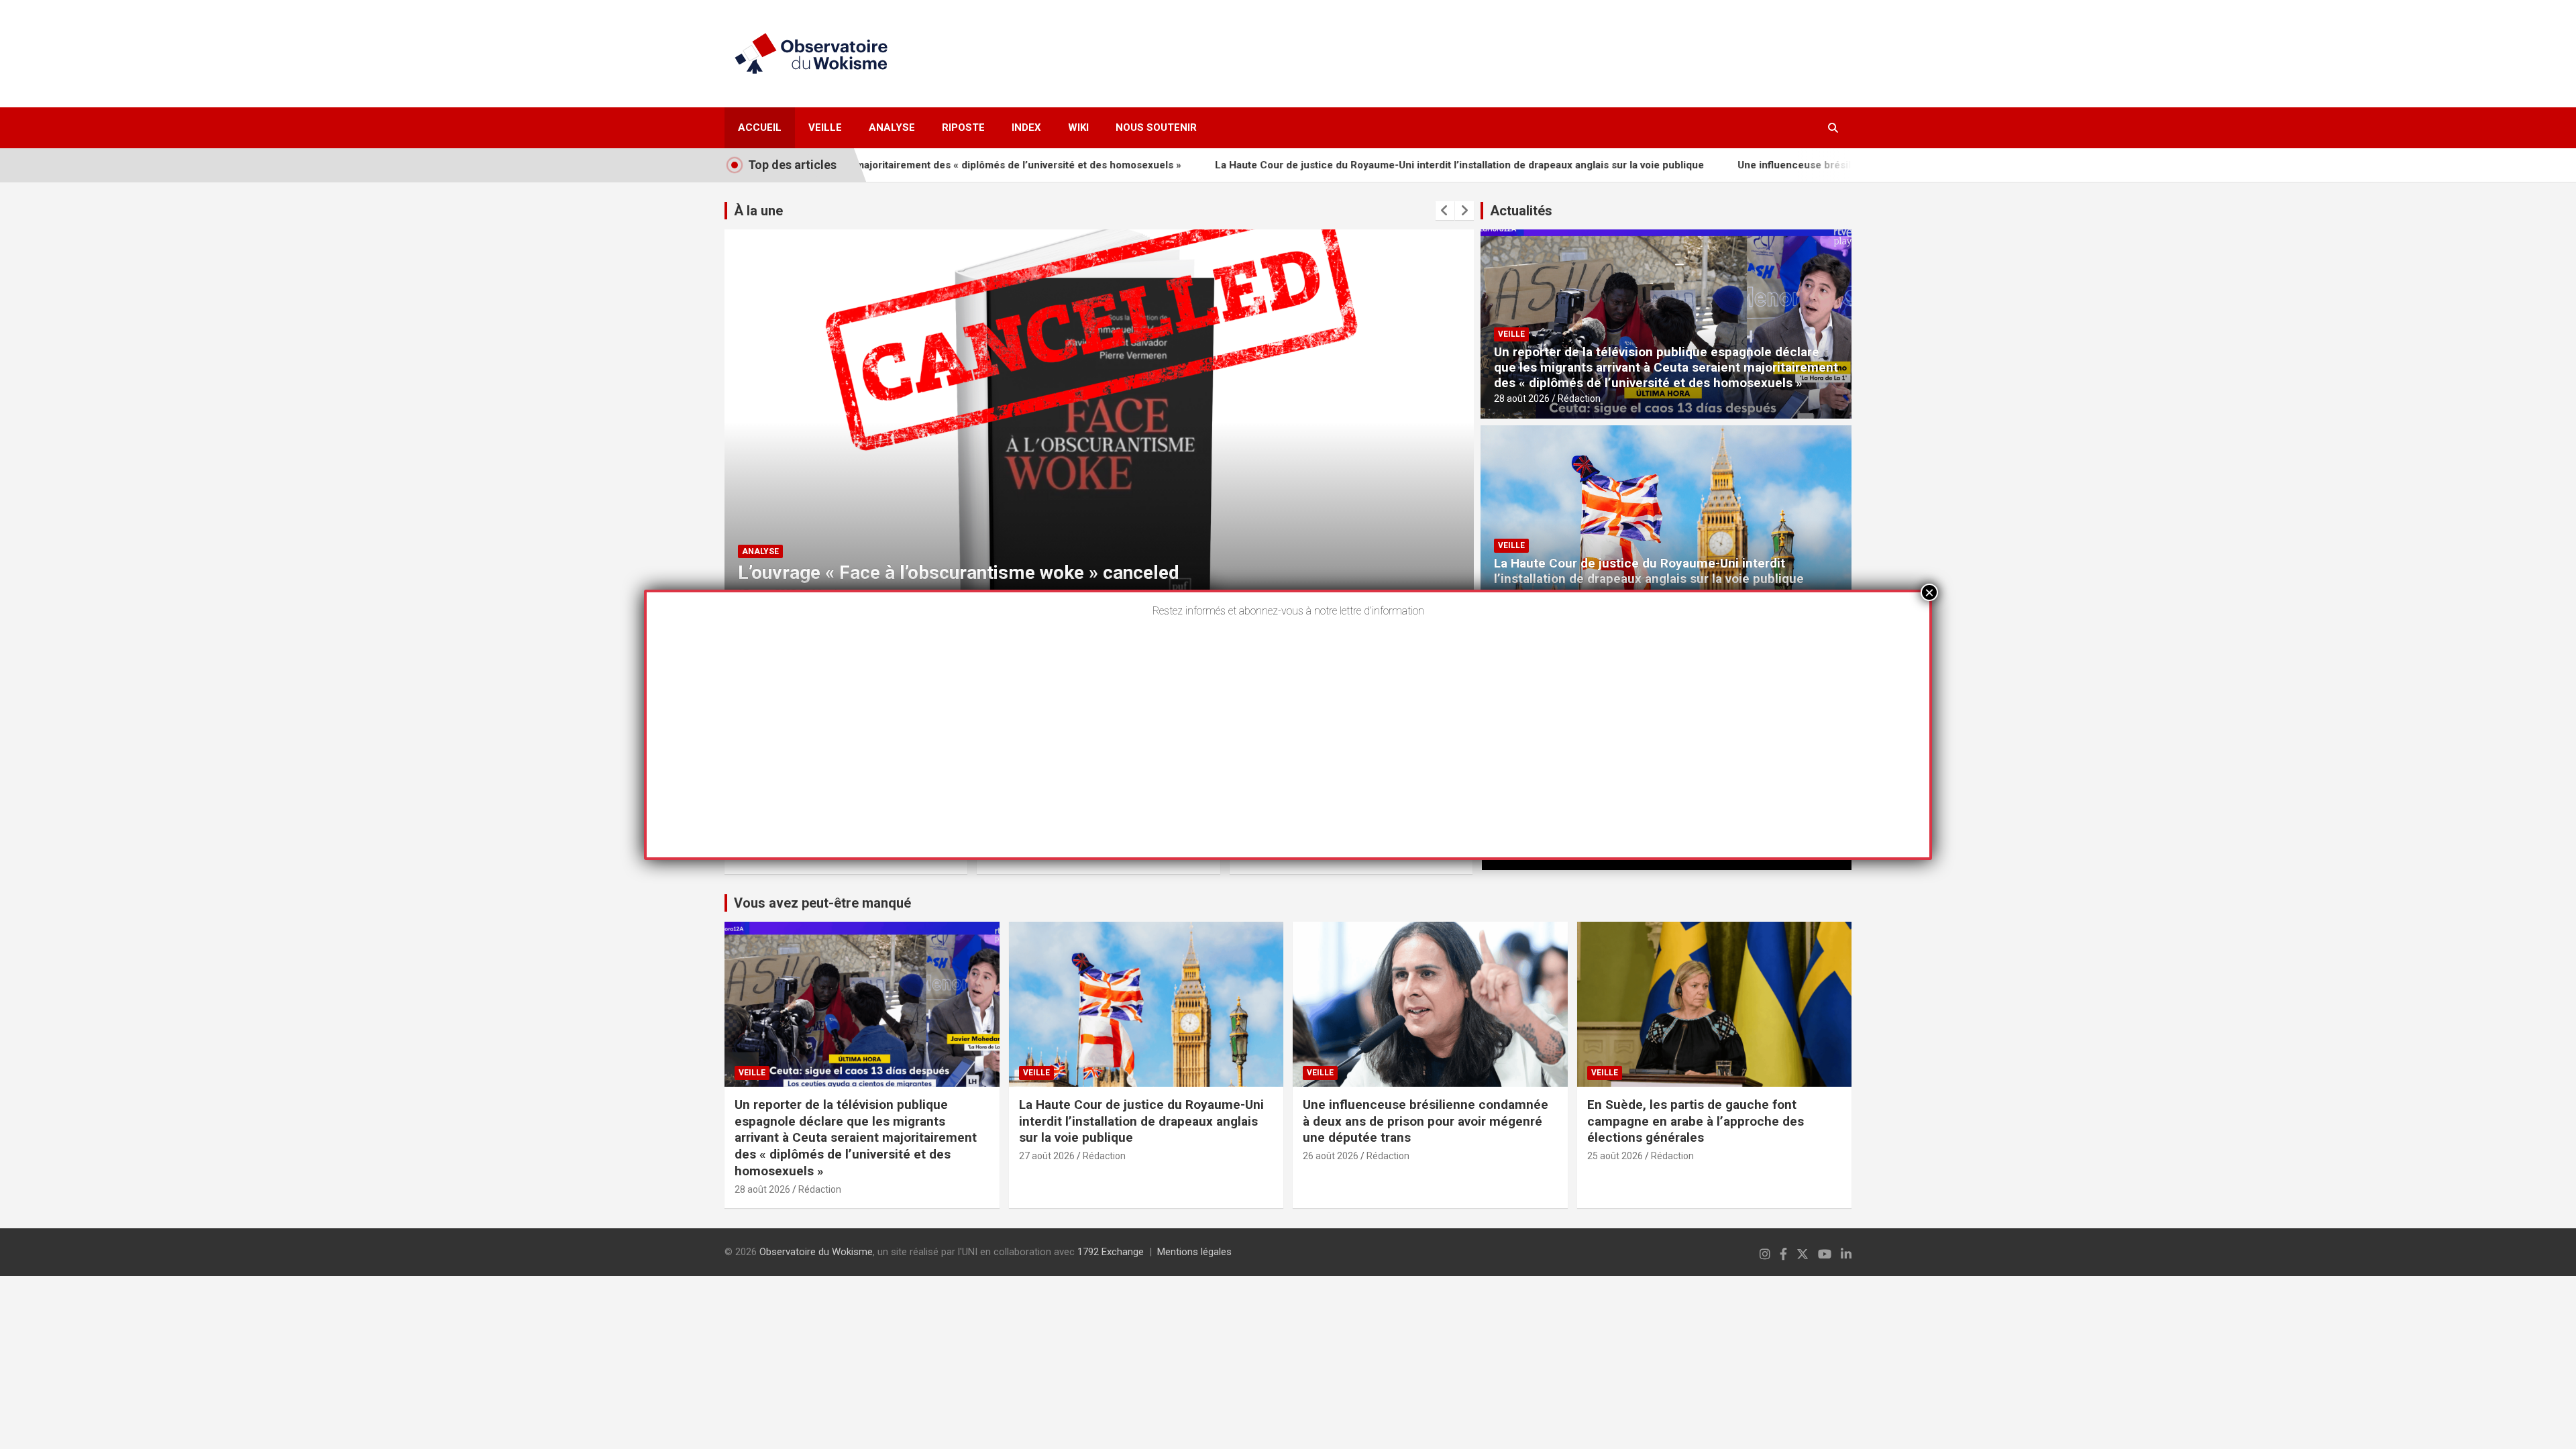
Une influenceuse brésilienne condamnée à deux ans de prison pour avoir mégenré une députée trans (1426, 1121)
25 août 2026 (1615, 1156)
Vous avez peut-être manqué (822, 903)
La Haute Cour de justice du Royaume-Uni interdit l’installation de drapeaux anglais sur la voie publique (1367, 165)
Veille (825, 127)
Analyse (892, 127)
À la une (758, 211)
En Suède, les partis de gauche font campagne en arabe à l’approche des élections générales (1696, 1121)
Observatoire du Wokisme (816, 1252)
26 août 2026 (1331, 1156)
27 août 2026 (1047, 1156)
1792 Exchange (1111, 1252)
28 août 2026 (1522, 398)
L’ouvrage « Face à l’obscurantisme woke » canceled (959, 573)
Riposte (963, 127)
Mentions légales (1194, 1252)
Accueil (760, 127)
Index (1026, 127)
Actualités (1521, 211)
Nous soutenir (1156, 127)
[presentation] (1445, 211)
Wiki (1078, 127)
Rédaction (1579, 398)
